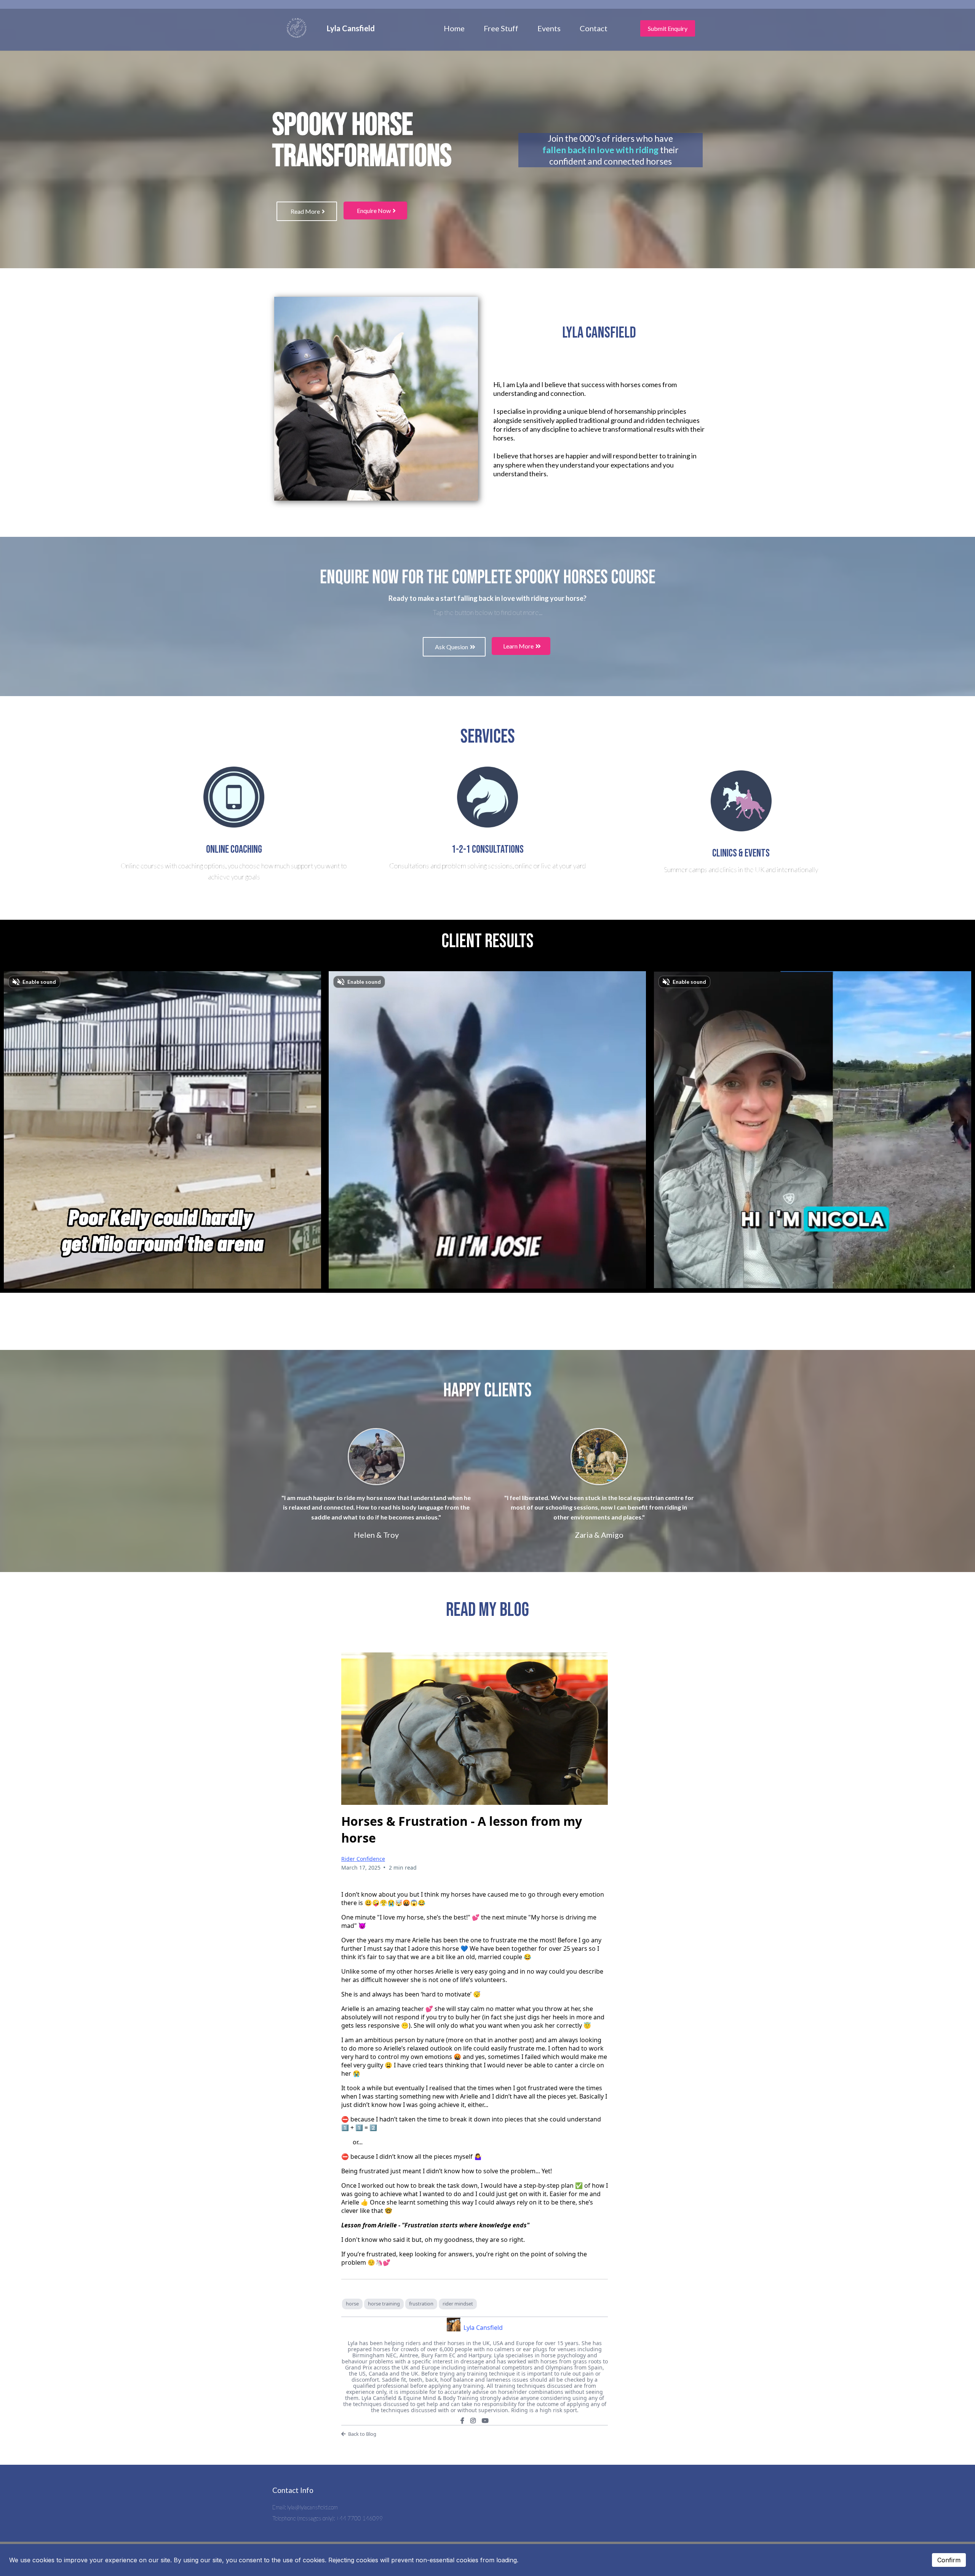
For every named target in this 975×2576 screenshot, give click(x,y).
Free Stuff (501, 28)
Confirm (949, 2560)
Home (454, 28)
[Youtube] (485, 2421)
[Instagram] (473, 2421)
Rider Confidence (363, 1859)
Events (549, 28)
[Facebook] (462, 2421)
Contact (594, 28)
